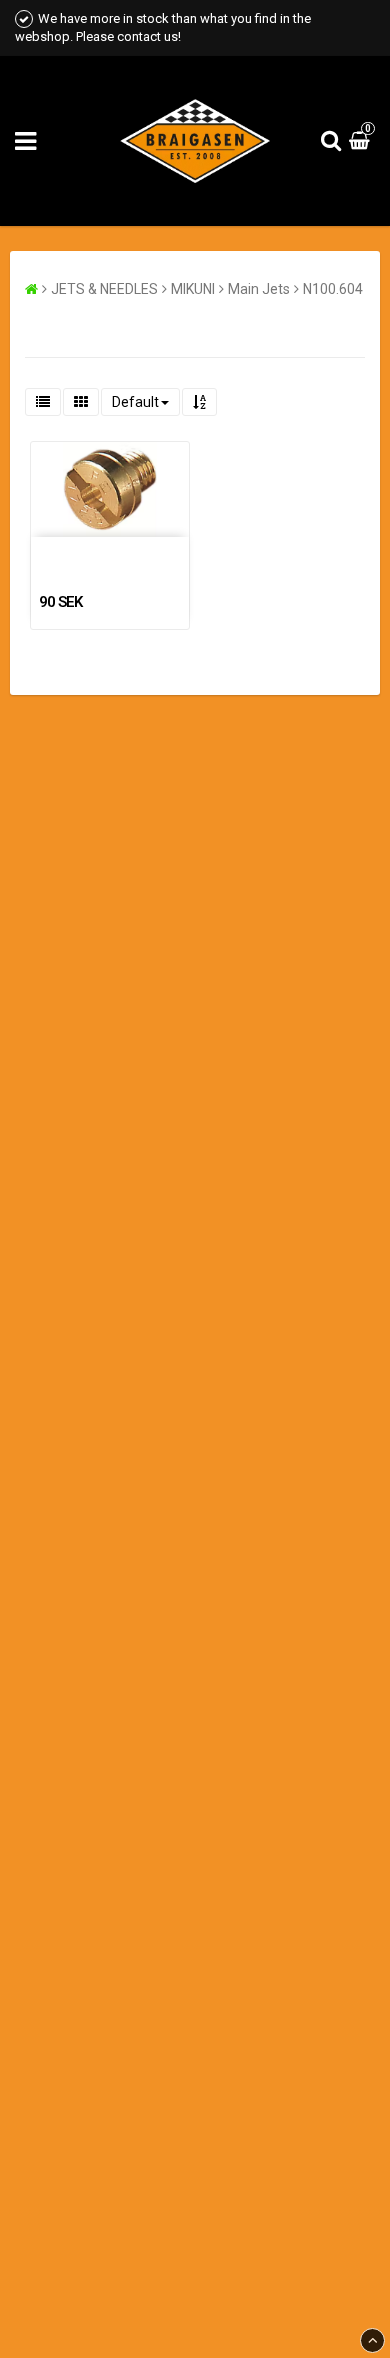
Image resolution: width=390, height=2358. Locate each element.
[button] (362, 141)
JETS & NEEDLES (104, 289)
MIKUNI (193, 289)
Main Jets (259, 289)
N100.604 (333, 289)
